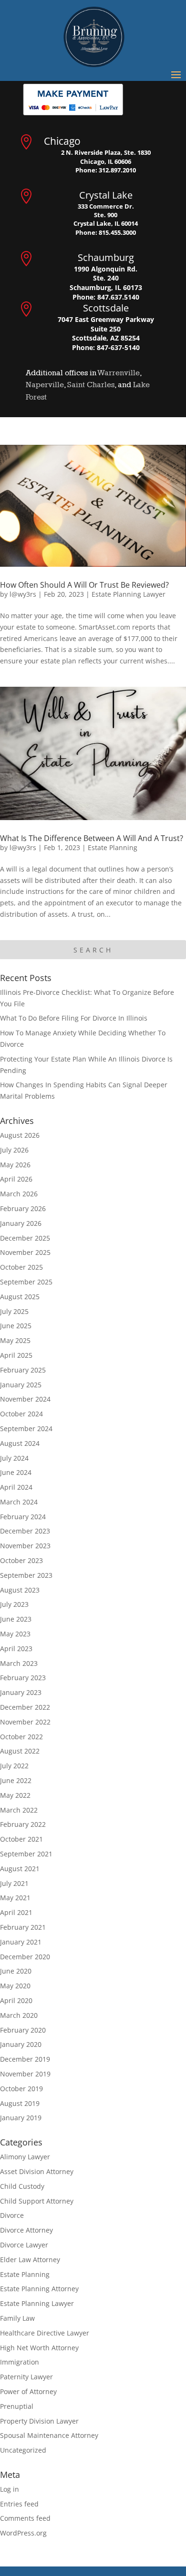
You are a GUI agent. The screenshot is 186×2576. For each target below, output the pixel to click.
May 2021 (15, 1898)
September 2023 (26, 1575)
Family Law (17, 2318)
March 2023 (19, 1663)
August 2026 (20, 1135)
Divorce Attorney (26, 2230)
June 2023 (16, 1619)
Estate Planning (113, 847)
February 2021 (23, 1927)
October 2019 (21, 2089)
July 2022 (14, 1766)
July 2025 (14, 1311)
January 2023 (21, 1692)
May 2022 (15, 1795)
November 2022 (25, 1722)
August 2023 (20, 1590)
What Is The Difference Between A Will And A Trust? (92, 838)
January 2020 (21, 2044)
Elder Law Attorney (30, 2260)
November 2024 (25, 1399)
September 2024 (26, 1428)
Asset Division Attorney (37, 2171)
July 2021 (14, 1883)
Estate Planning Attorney (39, 2289)
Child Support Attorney (37, 2201)
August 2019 (20, 2103)
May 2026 (15, 1165)
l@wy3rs (23, 594)
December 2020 (25, 1957)
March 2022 (19, 1810)
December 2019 (25, 2059)
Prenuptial (17, 2406)
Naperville (45, 385)
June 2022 (16, 1780)
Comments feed (25, 2518)
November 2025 (25, 1252)
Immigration (20, 2362)
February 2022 (23, 1824)
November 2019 (25, 2074)
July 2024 (14, 1458)
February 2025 (23, 1370)
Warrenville (119, 373)
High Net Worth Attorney (39, 2348)
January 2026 (21, 1223)
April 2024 (16, 1487)
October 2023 (21, 1560)
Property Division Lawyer (39, 2421)
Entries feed (19, 2504)
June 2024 (16, 1472)
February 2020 (23, 2030)
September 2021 (26, 1854)
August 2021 (20, 1869)
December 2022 (25, 1707)
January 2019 (21, 2118)
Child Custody (22, 2186)
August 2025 (20, 1297)
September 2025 (26, 1282)
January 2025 (21, 1385)
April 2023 (16, 1649)
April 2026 (16, 1179)
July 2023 (14, 1604)
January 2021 (21, 1942)
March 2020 (19, 2015)
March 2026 (19, 1194)
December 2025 (25, 1238)
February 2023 (23, 1678)
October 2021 (21, 1839)
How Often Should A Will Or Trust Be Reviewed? (84, 585)
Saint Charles (91, 385)
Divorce (12, 2215)
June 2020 (16, 1971)
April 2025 (16, 1355)
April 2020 (16, 2000)
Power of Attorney (28, 2391)
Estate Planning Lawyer (129, 594)
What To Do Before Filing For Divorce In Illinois (74, 1018)
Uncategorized (23, 2450)
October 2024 (21, 1414)
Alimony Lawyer (25, 2157)
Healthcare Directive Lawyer (45, 2333)
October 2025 (21, 1267)
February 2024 (23, 1517)
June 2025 (16, 1326)
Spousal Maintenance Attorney (49, 2435)
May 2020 (15, 1986)
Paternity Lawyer (26, 2377)
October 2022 (21, 1737)
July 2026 (14, 1150)
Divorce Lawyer (24, 2245)
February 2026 (23, 1208)
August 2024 (20, 1443)
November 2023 (25, 1546)
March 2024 (19, 1502)
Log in (10, 2489)
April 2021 (16, 1912)
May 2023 (15, 1634)
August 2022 (20, 1751)
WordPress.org (23, 2533)
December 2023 (25, 1531)
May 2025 (15, 1340)
